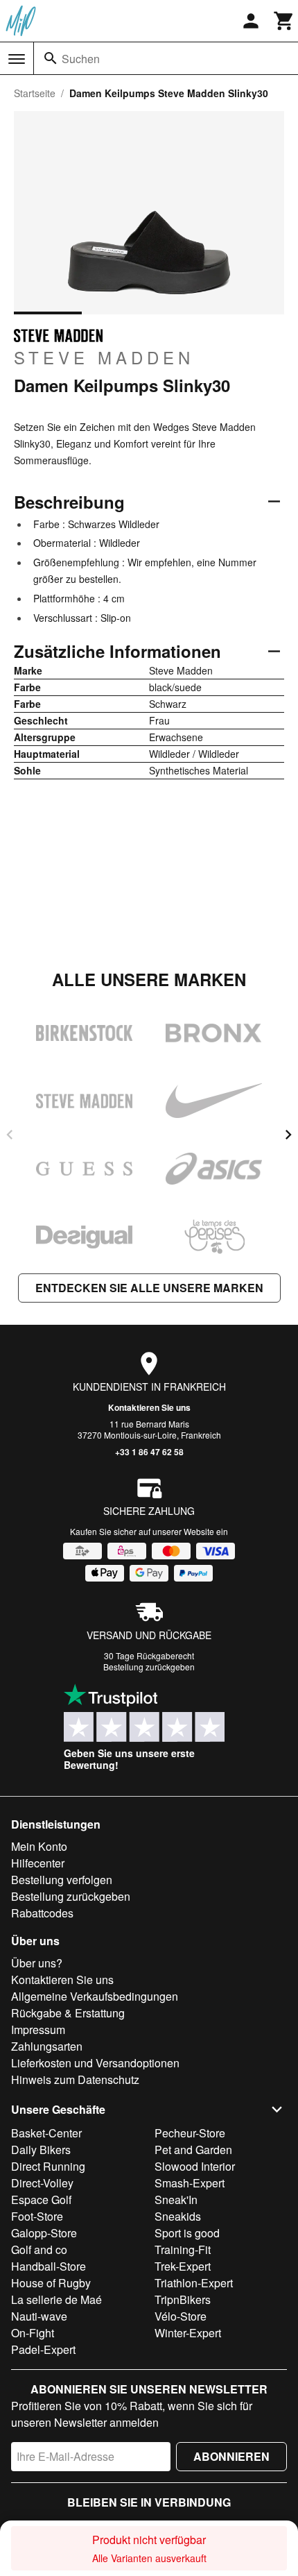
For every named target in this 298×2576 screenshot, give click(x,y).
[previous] (10, 1135)
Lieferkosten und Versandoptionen (95, 2063)
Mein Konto (39, 1846)
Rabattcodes (42, 1913)
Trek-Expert (183, 2266)
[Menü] (17, 59)
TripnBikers (183, 2299)
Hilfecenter (38, 1863)
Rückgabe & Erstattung (68, 2013)
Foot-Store (37, 2216)
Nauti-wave (39, 2316)
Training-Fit (183, 2249)
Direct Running (48, 2166)
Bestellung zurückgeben (149, 1667)
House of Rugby (51, 2283)
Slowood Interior (195, 2166)
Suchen (81, 59)
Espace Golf (41, 2200)
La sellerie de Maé (56, 2299)
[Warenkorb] (284, 21)
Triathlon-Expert (194, 2283)
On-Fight (33, 2333)
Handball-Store (49, 2266)
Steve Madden (104, 357)
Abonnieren (231, 2456)
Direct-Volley (42, 2183)
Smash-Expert (190, 2183)
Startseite (35, 93)
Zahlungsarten (47, 2046)
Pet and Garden (193, 2150)
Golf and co (39, 2249)
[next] (288, 1135)
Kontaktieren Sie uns (149, 1407)
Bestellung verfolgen (62, 1880)
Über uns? (37, 1963)
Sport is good (187, 2233)
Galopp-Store (44, 2233)
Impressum (38, 2030)
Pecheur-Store (190, 2133)
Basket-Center (46, 2133)
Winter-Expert (188, 2333)
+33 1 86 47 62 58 (149, 1452)
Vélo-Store (181, 2316)
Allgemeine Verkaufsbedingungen (95, 1996)
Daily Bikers (41, 2150)
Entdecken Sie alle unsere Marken (149, 1288)
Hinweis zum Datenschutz (75, 2079)
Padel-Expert (43, 2349)
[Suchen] (51, 58)
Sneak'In (176, 2200)
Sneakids (178, 2216)
